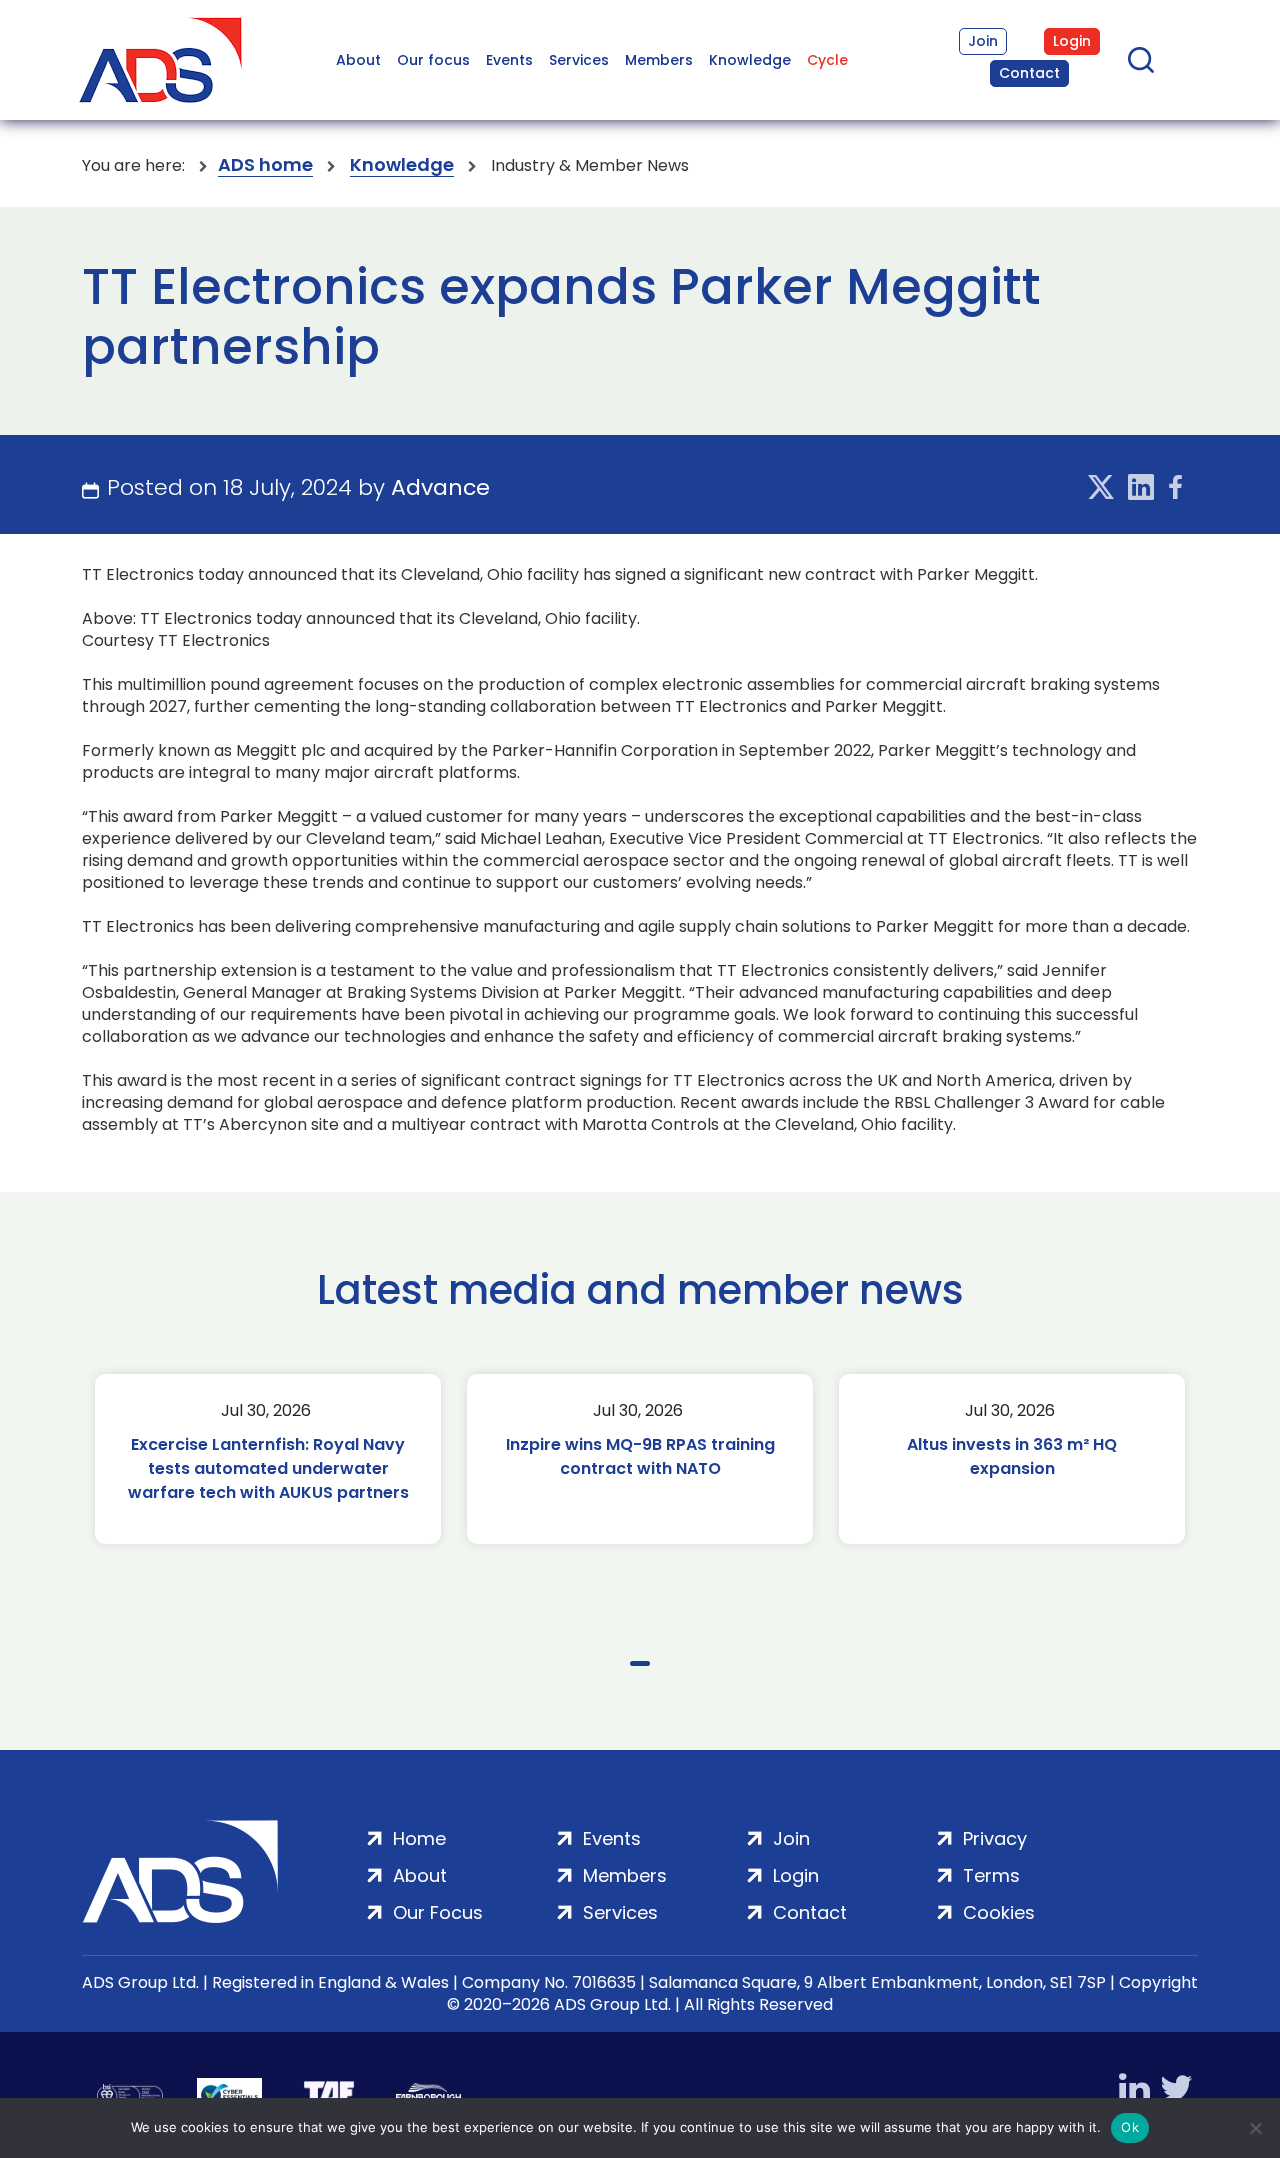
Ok (1130, 2127)
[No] (1255, 2128)
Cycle (827, 60)
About (358, 60)
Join (983, 41)
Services (579, 60)
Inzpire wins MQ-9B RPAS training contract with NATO (640, 1456)
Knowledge (750, 60)
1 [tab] (640, 1663)
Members (659, 60)
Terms (991, 1875)
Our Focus (438, 1912)
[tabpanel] (268, 1459)
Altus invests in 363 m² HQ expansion (1012, 1456)
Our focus (433, 60)
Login (1072, 41)
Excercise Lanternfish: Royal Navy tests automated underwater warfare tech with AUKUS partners (268, 1468)
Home (419, 1838)
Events (509, 60)
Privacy (995, 1838)
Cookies (999, 1912)
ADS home (265, 165)
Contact (1029, 73)
